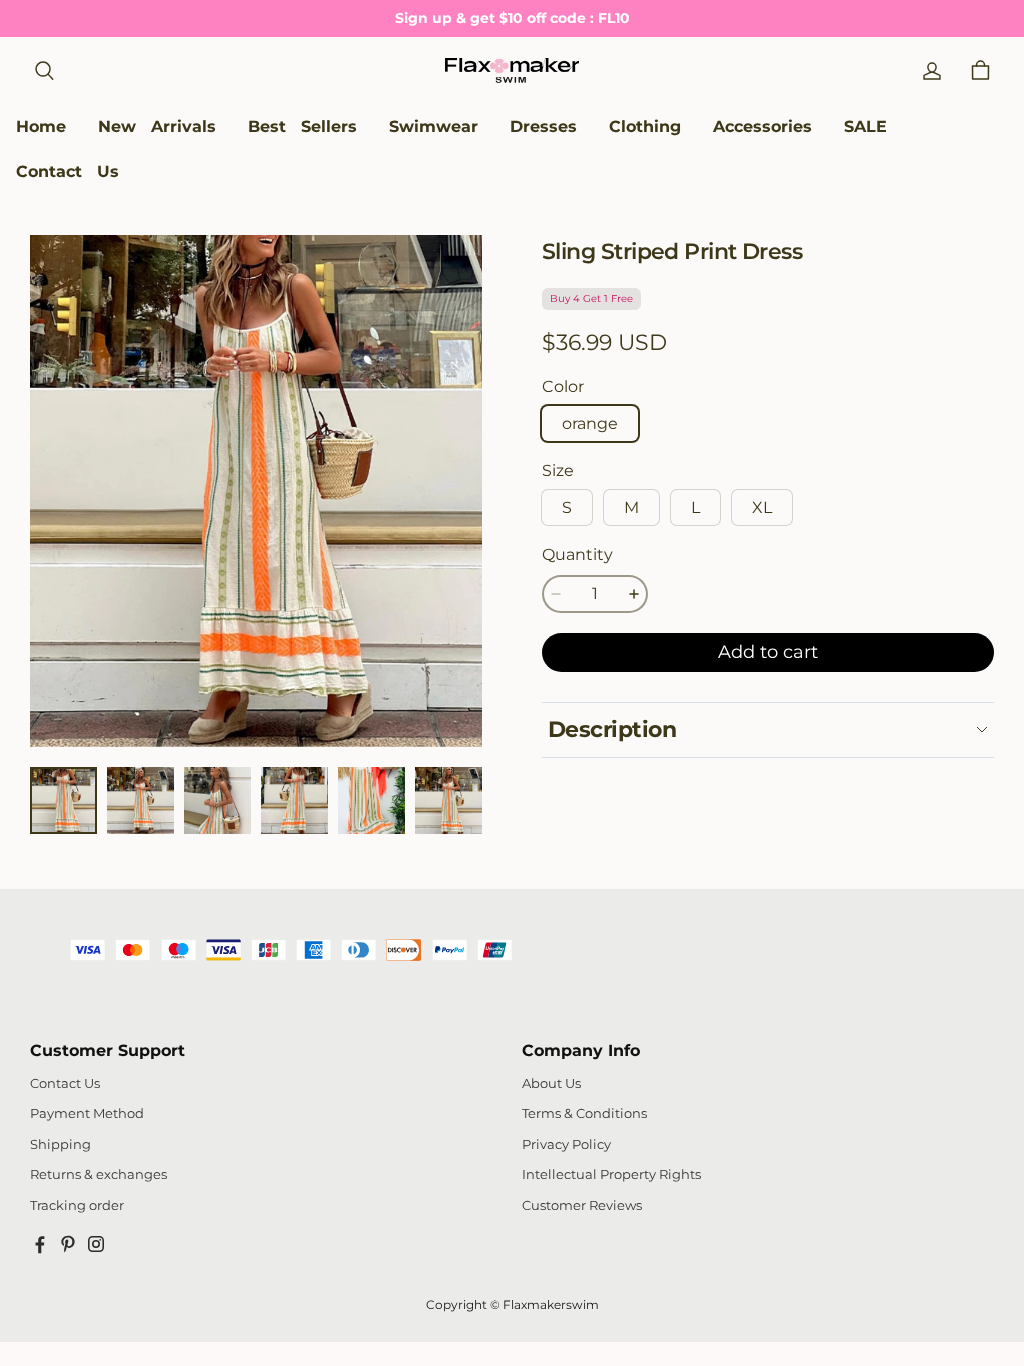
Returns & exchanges (98, 1174)
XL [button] (762, 507)
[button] (44, 71)
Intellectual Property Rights (611, 1174)
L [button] (695, 507)
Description (612, 729)
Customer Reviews (582, 1205)
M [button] (631, 507)
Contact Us (65, 1083)
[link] (433, 127)
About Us (551, 1083)
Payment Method (87, 1113)
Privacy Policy (566, 1144)
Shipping (60, 1144)
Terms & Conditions (584, 1113)
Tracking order (77, 1205)
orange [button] (590, 423)
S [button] (567, 507)
